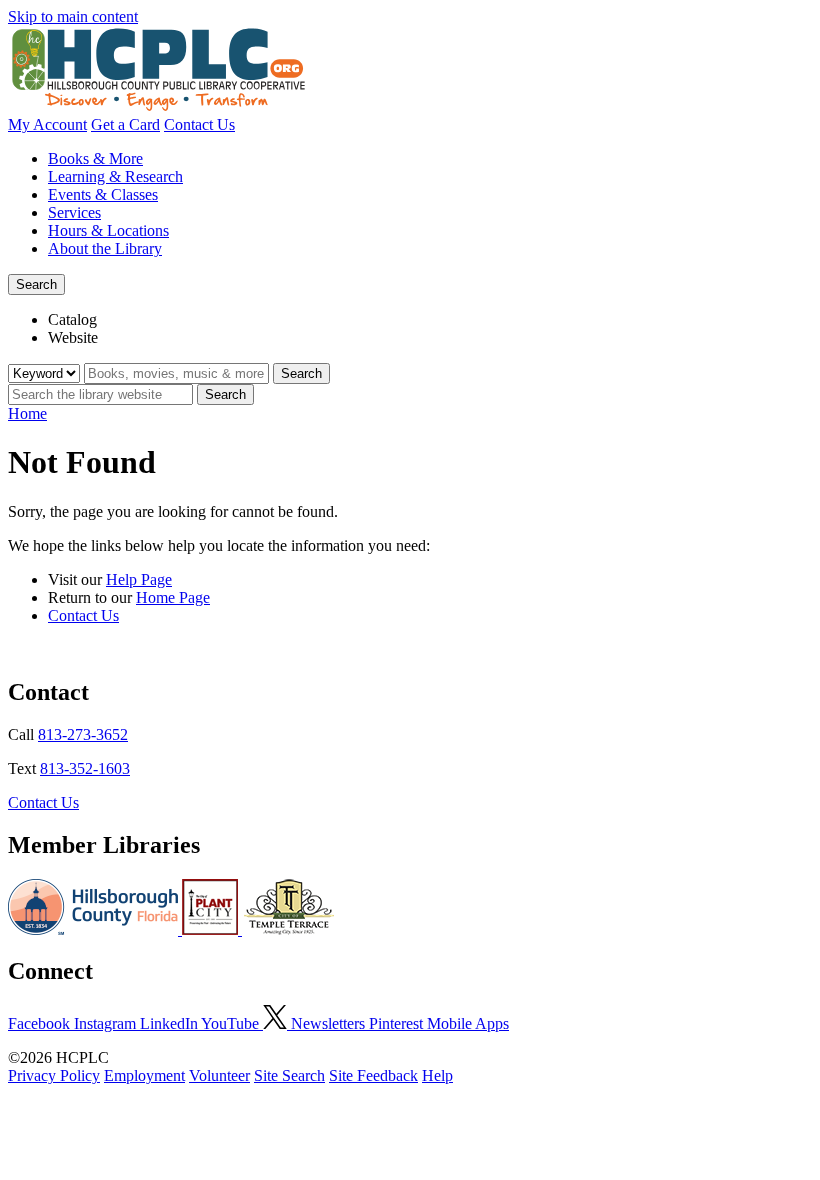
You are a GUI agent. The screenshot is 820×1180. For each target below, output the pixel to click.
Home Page (173, 597)
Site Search (289, 1075)
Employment (144, 1075)
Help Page (139, 579)
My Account (47, 124)
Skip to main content (73, 16)
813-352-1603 (85, 768)
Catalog (72, 319)
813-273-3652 (83, 734)
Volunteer (219, 1075)
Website (73, 337)
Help (437, 1075)
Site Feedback (373, 1075)
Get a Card (125, 124)
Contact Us (199, 124)
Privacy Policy (54, 1075)
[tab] (430, 320)
